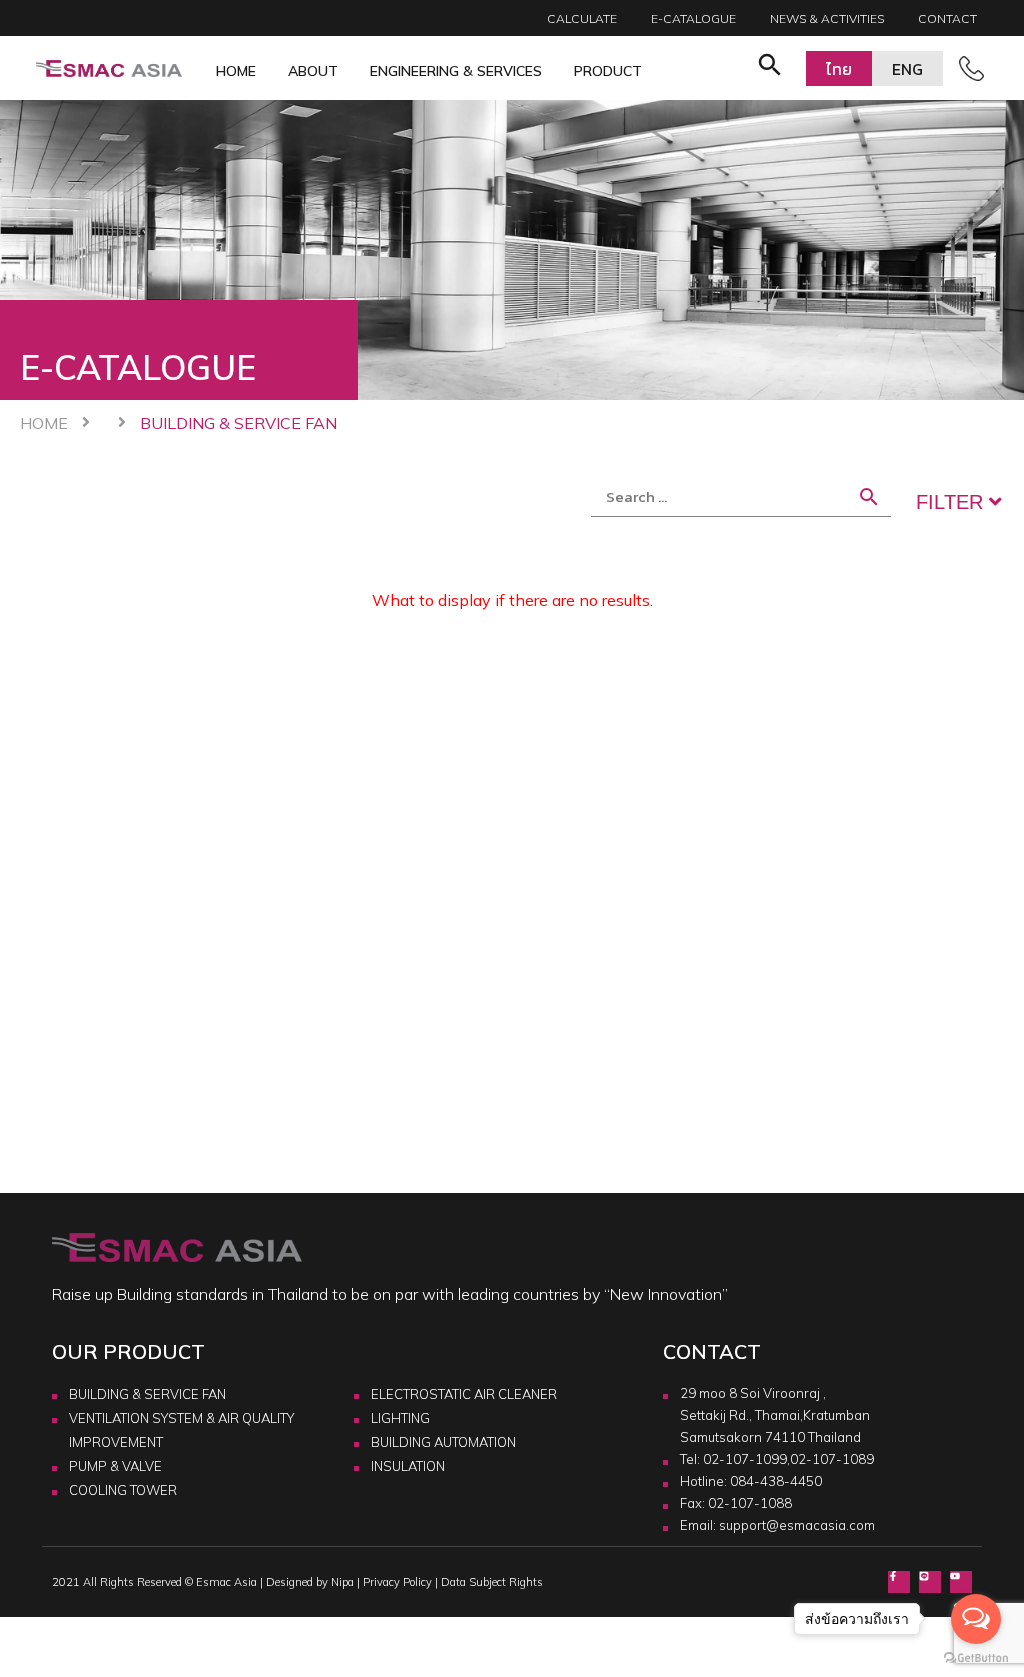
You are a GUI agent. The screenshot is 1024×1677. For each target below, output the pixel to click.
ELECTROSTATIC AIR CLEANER (464, 1394)
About (313, 71)
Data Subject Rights (492, 1582)
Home (236, 71)
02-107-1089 (832, 1459)
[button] (770, 68)
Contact (947, 18)
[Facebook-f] (899, 1582)
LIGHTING (400, 1418)
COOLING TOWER (123, 1490)
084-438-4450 (776, 1481)
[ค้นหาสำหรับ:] (741, 497)
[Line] (930, 1582)
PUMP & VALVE (115, 1466)
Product (608, 71)
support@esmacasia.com (797, 1525)
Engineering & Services (456, 71)
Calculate (582, 18)
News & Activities (827, 18)
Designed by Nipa (310, 1582)
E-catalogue (693, 18)
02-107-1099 (745, 1459)
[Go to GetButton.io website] (976, 1657)
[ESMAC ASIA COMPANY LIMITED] (109, 68)
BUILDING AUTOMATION (443, 1442)
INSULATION (408, 1466)
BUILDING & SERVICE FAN (147, 1394)
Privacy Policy (397, 1582)
